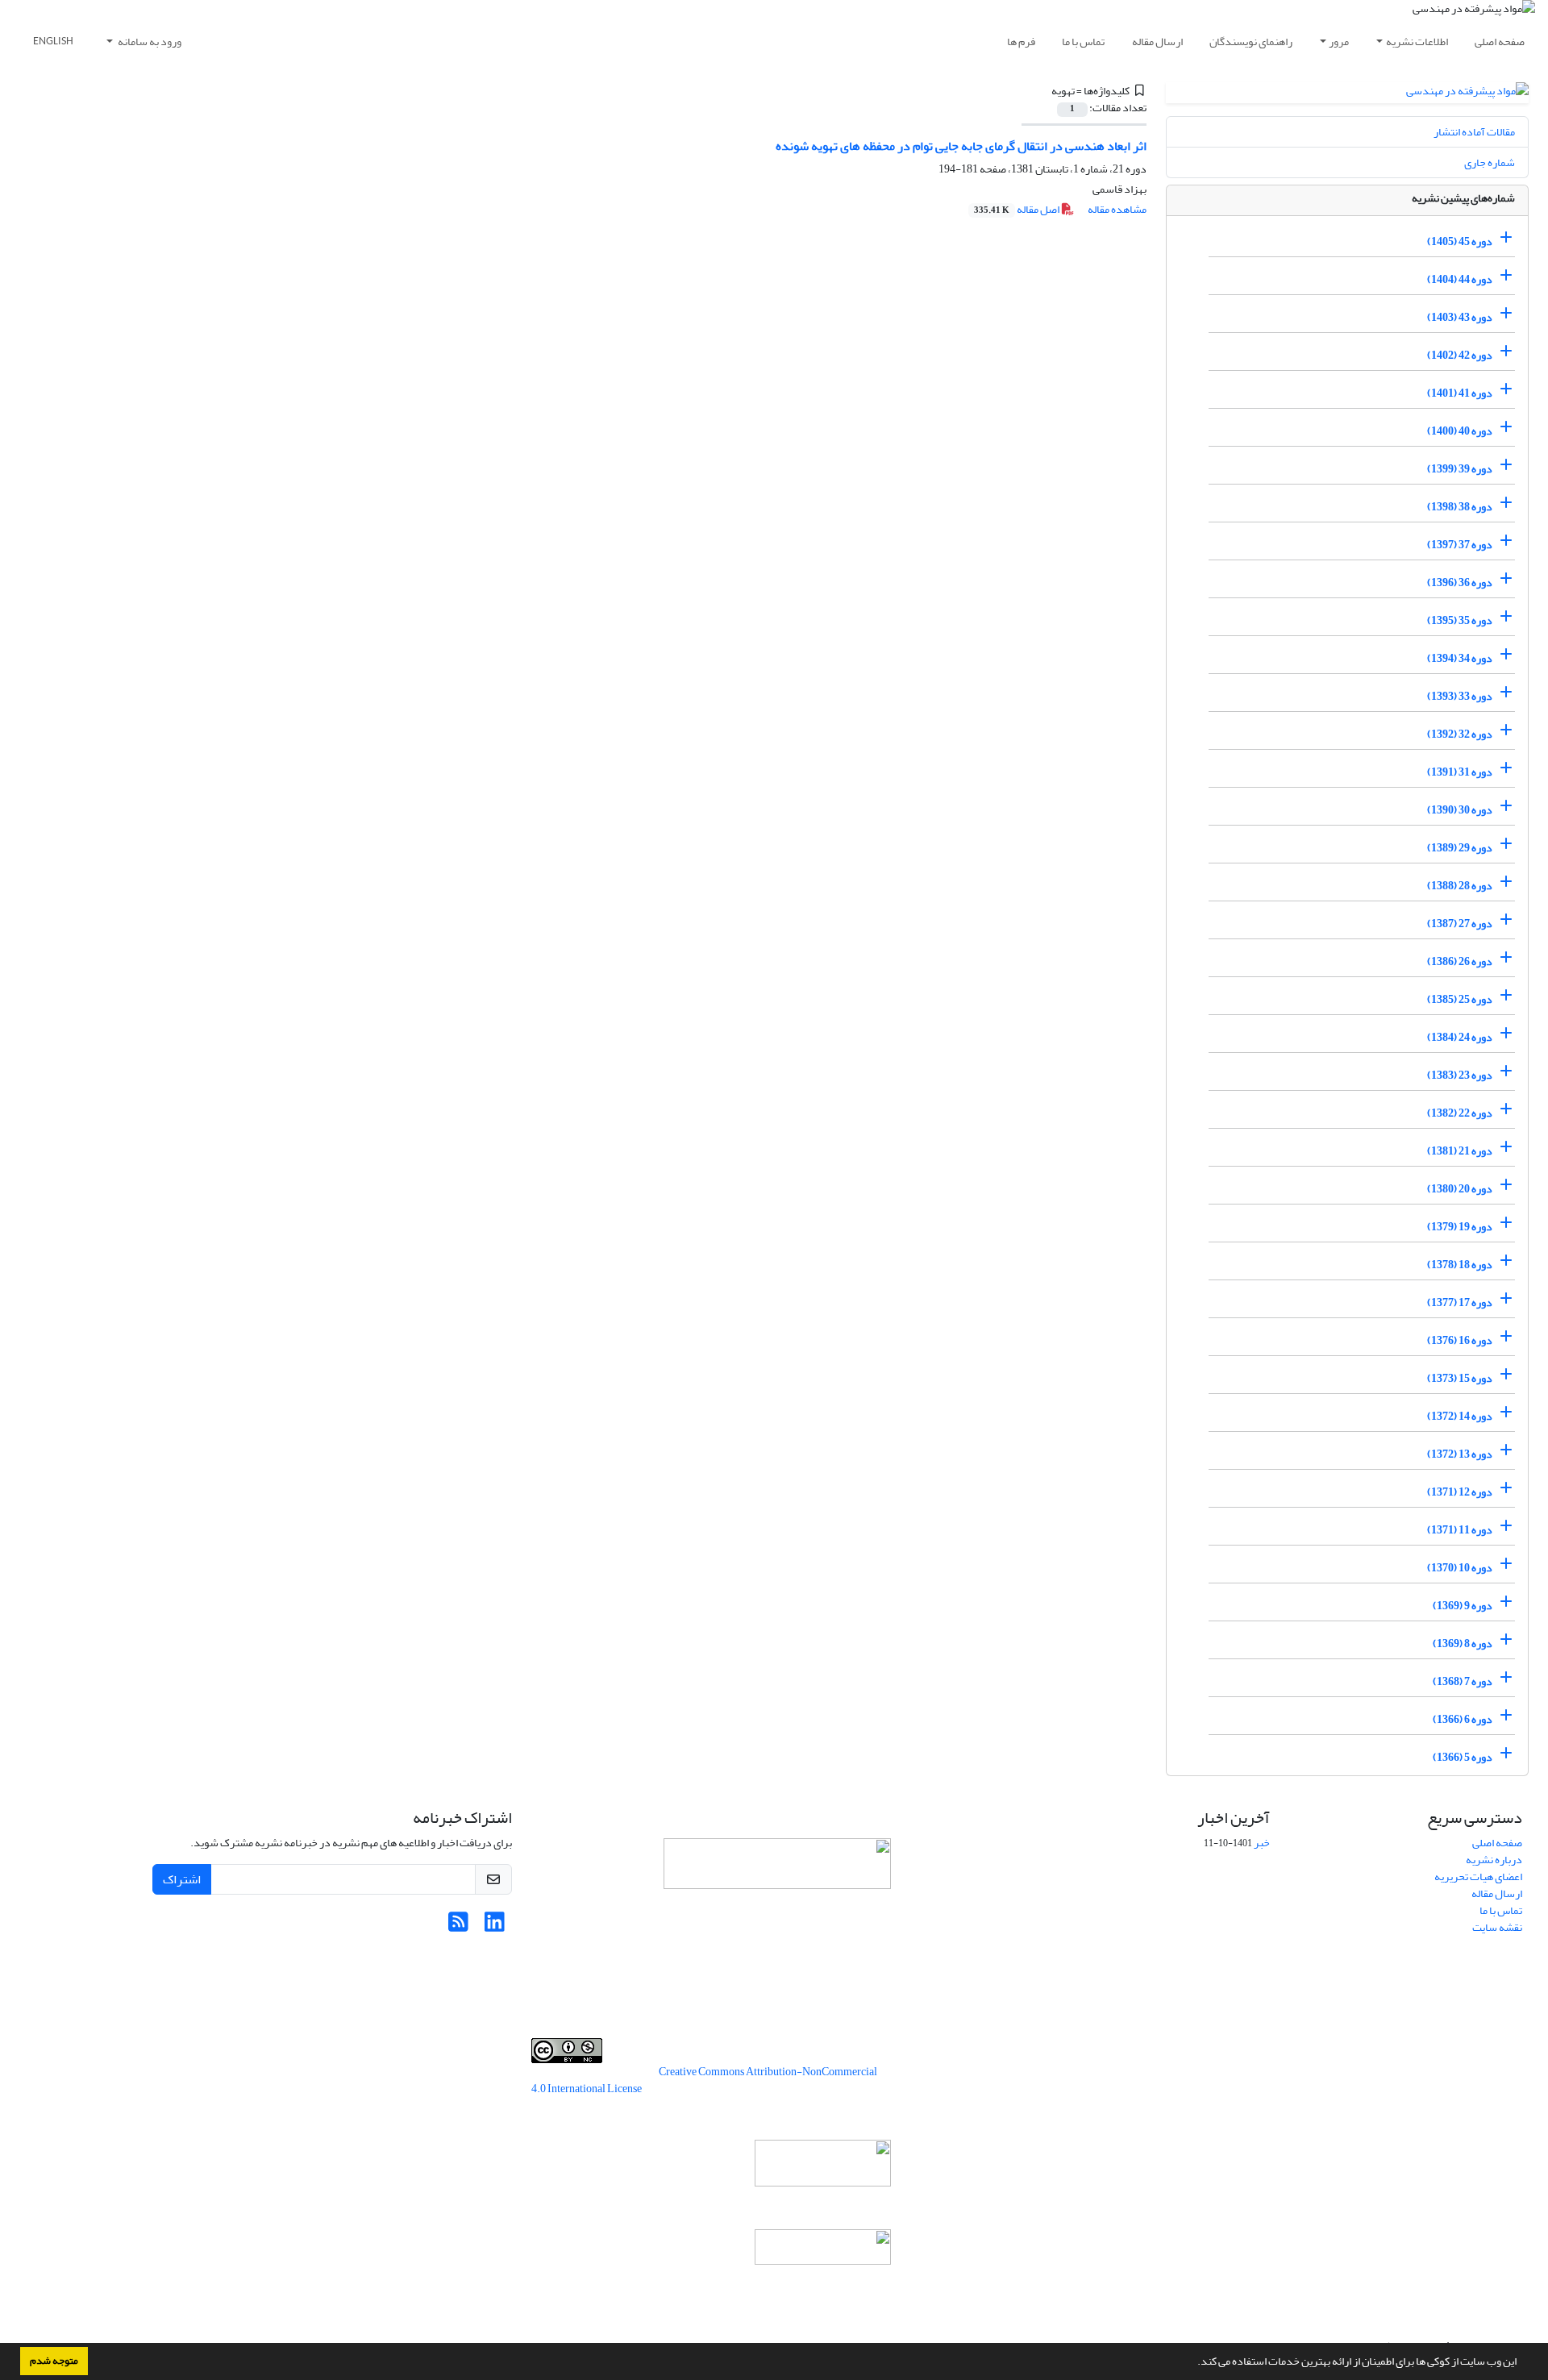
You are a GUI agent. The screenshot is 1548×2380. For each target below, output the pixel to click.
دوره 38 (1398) (1460, 507)
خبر (1262, 1843)
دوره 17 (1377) (1460, 1302)
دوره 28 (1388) (1460, 886)
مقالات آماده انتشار (1474, 132)
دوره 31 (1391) (1460, 772)
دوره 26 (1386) (1460, 961)
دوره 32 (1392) (1460, 734)
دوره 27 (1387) (1460, 924)
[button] (1193, 2363)
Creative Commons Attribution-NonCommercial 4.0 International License (704, 2080)
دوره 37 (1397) (1460, 545)
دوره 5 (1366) (1463, 1757)
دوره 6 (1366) (1463, 1719)
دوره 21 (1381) (1460, 1151)
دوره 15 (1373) (1460, 1378)
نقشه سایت (1497, 1927)
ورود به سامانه (149, 42)
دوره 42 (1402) (1460, 355)
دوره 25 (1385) (1460, 999)
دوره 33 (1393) (1460, 696)
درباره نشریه (1494, 1860)
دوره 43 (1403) (1460, 317)
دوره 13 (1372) (1460, 1454)
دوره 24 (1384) (1460, 1037)
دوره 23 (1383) (1460, 1075)
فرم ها (1021, 42)
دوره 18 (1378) (1460, 1265)
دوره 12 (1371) (1460, 1492)
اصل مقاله (1017, 209)
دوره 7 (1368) (1463, 1681)
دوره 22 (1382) (1460, 1113)
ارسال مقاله (1157, 42)
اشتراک (182, 1879)
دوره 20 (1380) (1460, 1189)
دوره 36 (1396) (1460, 583)
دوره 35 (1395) (1460, 620)
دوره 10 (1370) (1460, 1568)
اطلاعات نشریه (1417, 42)
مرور (1339, 42)
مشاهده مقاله (1117, 209)
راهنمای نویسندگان (1251, 42)
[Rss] (458, 1926)
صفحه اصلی (1500, 42)
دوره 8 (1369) (1463, 1644)
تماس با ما (1083, 42)
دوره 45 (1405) (1460, 241)
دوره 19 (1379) (1460, 1227)
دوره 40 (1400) (1460, 431)
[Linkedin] (495, 1926)
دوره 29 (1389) (1460, 848)
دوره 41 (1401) (1460, 393)
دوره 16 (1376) (1460, 1340)
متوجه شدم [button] (54, 2361)
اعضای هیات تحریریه (1478, 1877)
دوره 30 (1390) (1460, 810)
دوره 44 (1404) (1460, 279)
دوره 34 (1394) (1460, 658)
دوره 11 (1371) (1460, 1530)
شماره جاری (1490, 162)
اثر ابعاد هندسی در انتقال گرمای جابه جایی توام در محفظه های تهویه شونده (961, 146)
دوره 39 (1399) (1460, 469)
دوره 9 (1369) (1463, 1606)
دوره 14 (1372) (1460, 1416)
